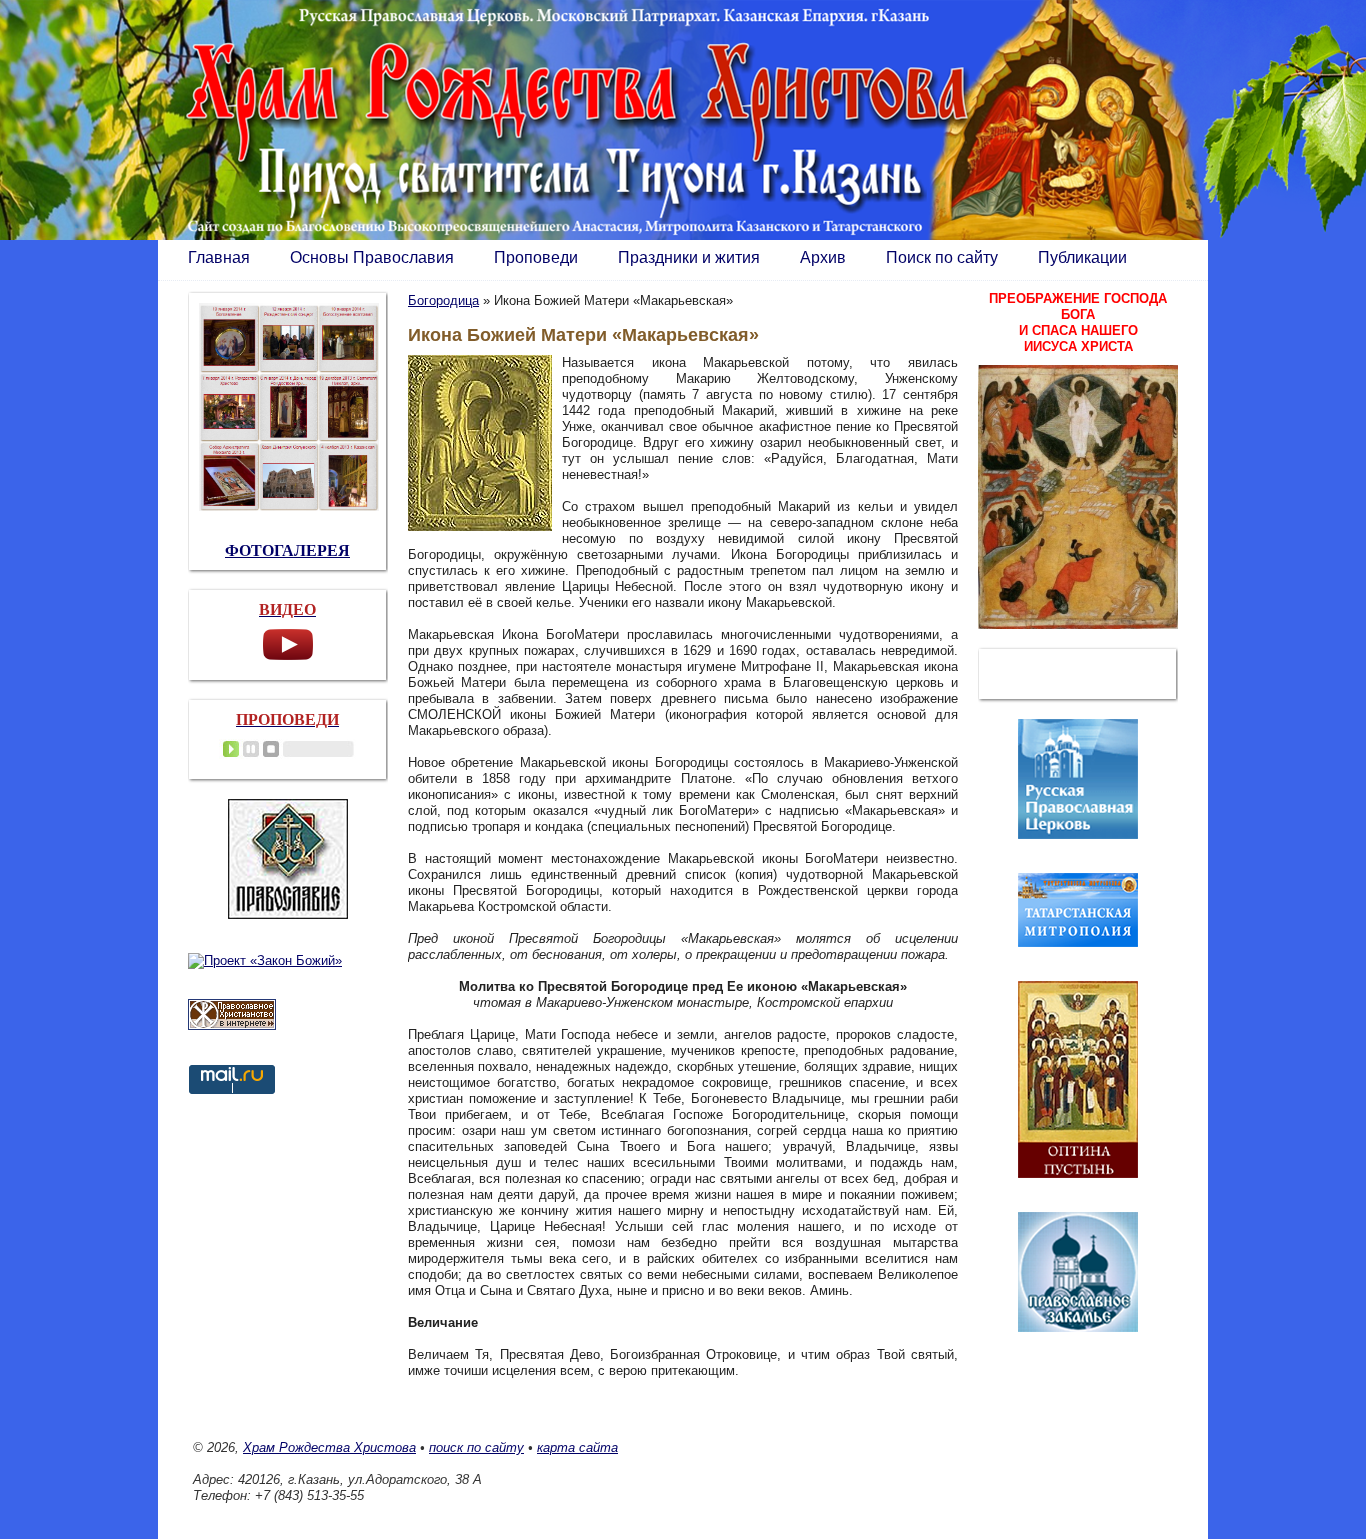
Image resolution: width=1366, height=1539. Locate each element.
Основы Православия (372, 257)
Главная (219, 257)
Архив (823, 257)
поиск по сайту (476, 1447)
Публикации (1082, 257)
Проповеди (536, 257)
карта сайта (577, 1447)
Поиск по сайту (942, 257)
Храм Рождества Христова (329, 1447)
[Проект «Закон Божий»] (265, 960)
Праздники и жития (689, 257)
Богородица (443, 300)
